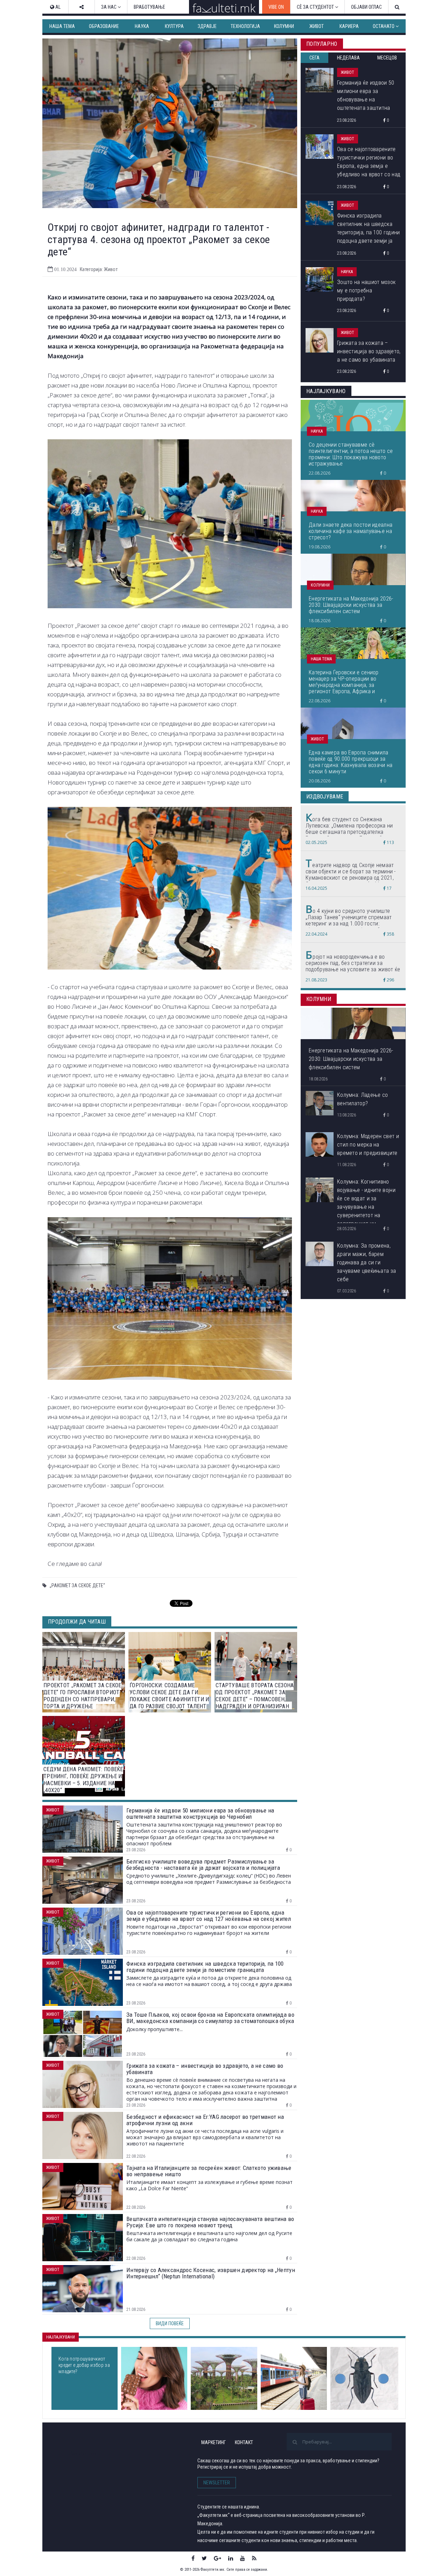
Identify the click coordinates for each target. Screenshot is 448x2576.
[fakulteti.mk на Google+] (218, 2558)
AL (57, 7)
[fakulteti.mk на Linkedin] (231, 2558)
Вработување (149, 7)
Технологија (245, 26)
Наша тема (62, 26)
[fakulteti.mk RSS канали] (254, 2558)
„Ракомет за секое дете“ (77, 1585)
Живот (317, 26)
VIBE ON (276, 7)
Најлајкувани (61, 2337)
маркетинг (213, 2442)
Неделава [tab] (348, 58)
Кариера (349, 26)
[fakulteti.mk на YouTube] (243, 2558)
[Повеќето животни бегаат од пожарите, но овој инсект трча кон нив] (364, 2378)
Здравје (207, 26)
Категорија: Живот (99, 269)
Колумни (284, 26)
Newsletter (217, 2483)
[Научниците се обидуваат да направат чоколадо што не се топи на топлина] (154, 2378)
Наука (142, 26)
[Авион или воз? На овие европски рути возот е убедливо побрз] (294, 2378)
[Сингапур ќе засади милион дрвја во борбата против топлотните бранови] (224, 2378)
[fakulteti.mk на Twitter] (204, 2558)
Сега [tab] (314, 58)
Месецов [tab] (387, 58)
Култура (174, 26)
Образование (104, 26)
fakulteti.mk (83, 2453)
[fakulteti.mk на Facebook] (193, 2558)
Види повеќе (170, 2323)
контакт (244, 2442)
